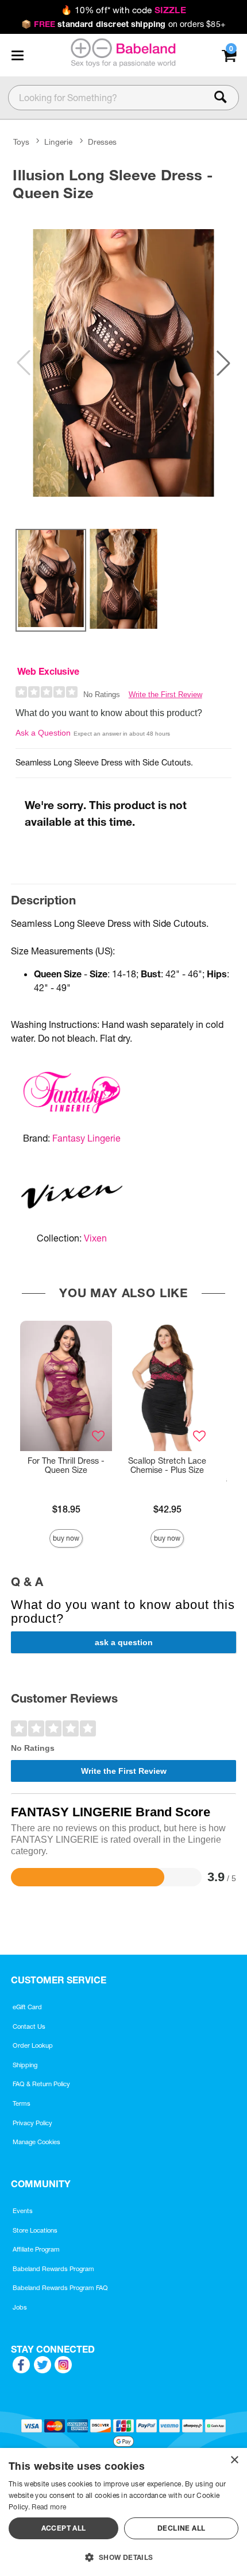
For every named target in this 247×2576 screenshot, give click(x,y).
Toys (21, 142)
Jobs (20, 2307)
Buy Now (66, 1538)
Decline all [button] (181, 2528)
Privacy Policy (32, 2123)
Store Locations (35, 2230)
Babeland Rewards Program (53, 2269)
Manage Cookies (36, 2142)
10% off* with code (123, 10)
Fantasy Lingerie (86, 1138)
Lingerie (58, 142)
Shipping (25, 2065)
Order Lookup (33, 2045)
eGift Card (27, 2007)
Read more (49, 2507)
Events (23, 2211)
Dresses (102, 142)
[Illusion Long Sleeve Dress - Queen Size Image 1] (123, 363)
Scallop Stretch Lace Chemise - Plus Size (167, 1465)
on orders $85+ (123, 24)
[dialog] (123, 2512)
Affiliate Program (36, 2249)
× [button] (234, 2460)
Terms (22, 2103)
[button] (17, 55)
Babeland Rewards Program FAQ (60, 2288)
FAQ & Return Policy (41, 2084)
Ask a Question (43, 733)
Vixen (95, 1238)
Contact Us (29, 2026)
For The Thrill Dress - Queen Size (66, 1465)
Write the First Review (165, 695)
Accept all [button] (64, 2528)
